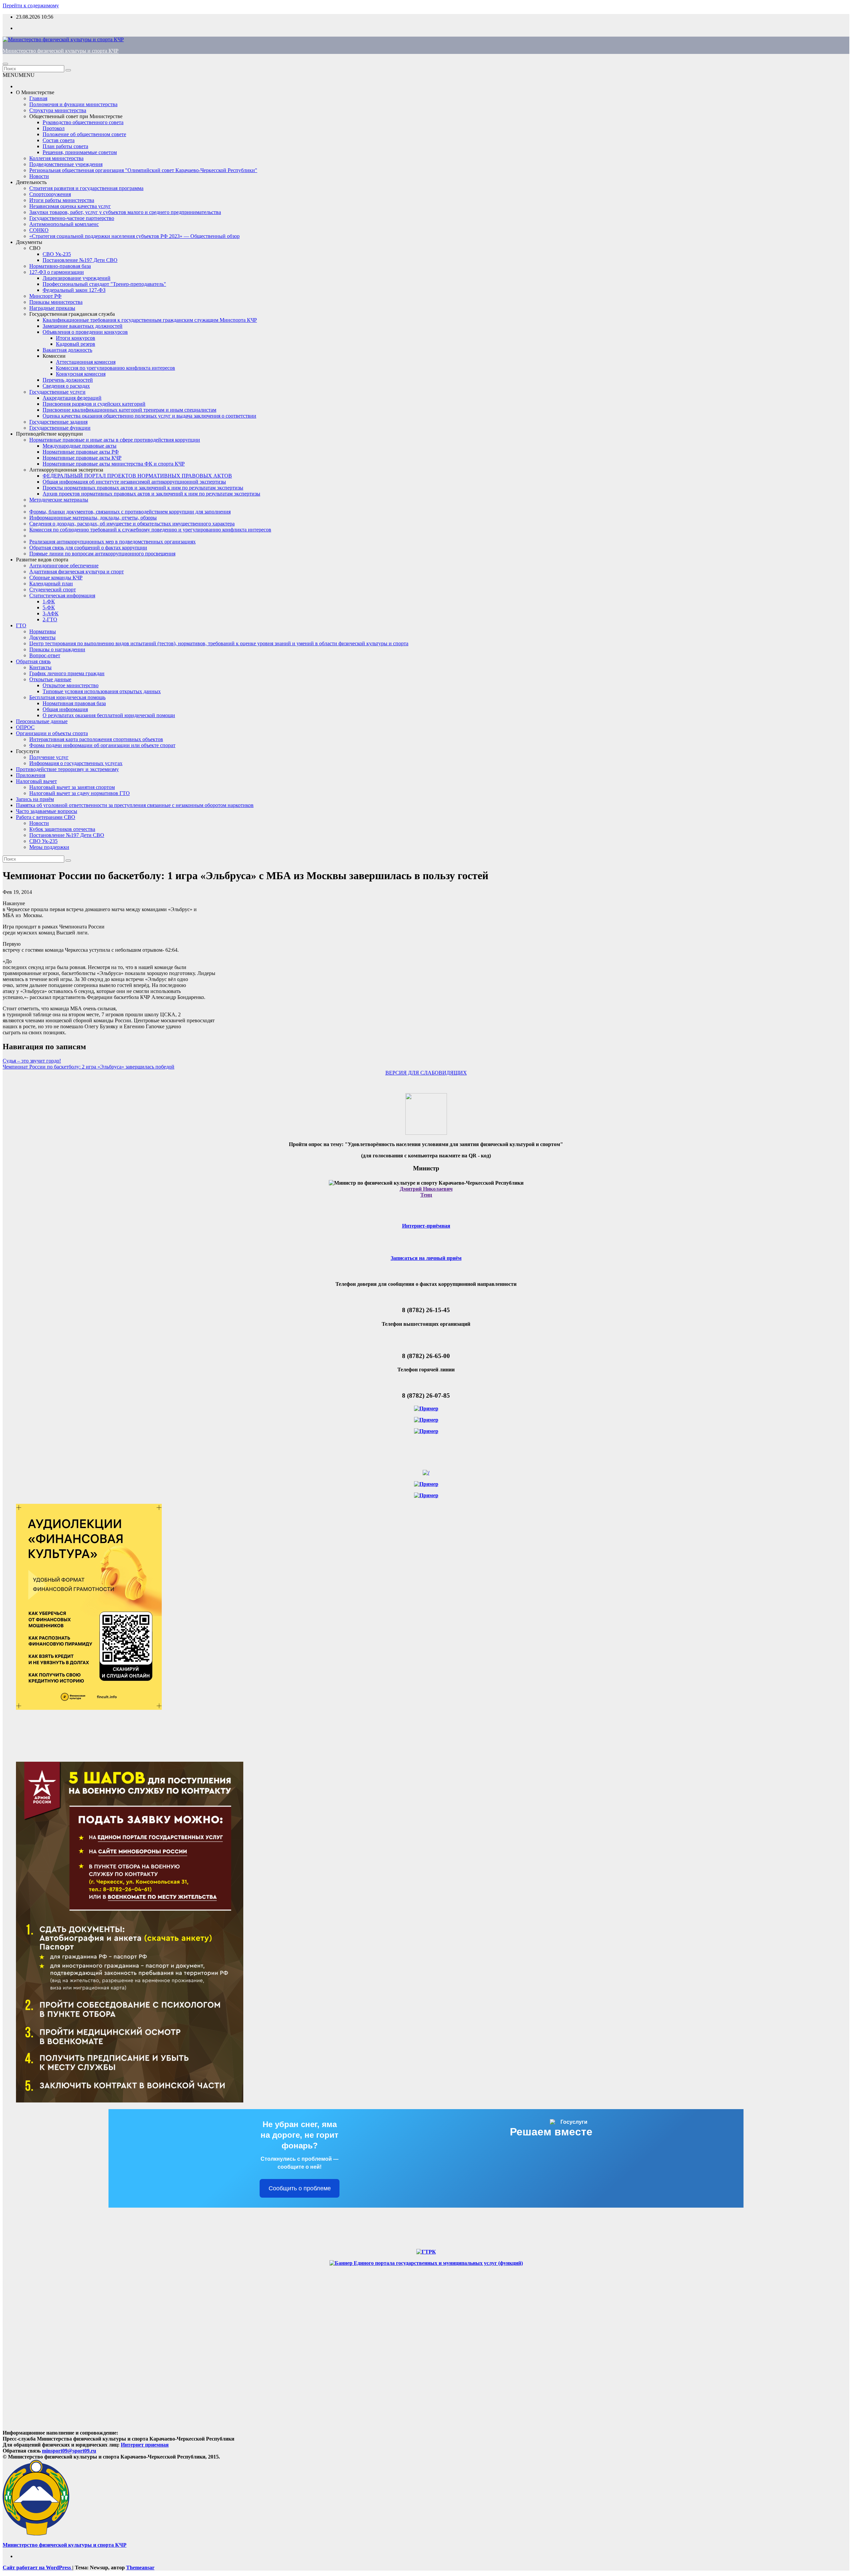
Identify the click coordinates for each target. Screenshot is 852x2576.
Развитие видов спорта (42, 560)
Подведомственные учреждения (66, 164)
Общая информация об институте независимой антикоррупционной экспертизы (134, 482)
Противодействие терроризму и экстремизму (67, 769)
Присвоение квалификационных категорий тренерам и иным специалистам (129, 410)
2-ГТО (50, 619)
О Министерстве (35, 92)
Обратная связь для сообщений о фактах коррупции (88, 548)
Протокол (54, 128)
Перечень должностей (68, 380)
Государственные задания (58, 422)
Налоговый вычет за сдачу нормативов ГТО (80, 793)
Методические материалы (59, 500)
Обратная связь (33, 661)
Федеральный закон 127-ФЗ (74, 290)
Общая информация (65, 709)
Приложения (31, 775)
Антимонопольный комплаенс (64, 224)
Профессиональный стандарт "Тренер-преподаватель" (104, 284)
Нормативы (43, 631)
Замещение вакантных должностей (83, 326)
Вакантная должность (67, 350)
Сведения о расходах (66, 386)
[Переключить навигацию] (5, 64)
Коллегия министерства (56, 158)
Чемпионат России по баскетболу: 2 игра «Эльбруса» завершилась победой (89, 1067)
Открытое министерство (71, 685)
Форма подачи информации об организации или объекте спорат (102, 745)
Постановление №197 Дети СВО (80, 260)
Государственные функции (60, 428)
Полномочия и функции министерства (73, 104)
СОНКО (39, 230)
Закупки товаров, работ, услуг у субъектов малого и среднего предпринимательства (125, 212)
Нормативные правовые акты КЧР (82, 458)
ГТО (21, 625)
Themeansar (140, 2568)
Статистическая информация (62, 595)
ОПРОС (25, 727)
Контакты (40, 667)
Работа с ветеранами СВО (46, 817)
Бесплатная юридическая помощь (67, 697)
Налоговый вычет (36, 781)
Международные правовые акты (80, 446)
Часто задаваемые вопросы (47, 811)
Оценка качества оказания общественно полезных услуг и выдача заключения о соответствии (149, 416)
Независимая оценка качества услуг (70, 206)
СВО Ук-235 (57, 254)
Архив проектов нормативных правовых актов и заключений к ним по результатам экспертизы (151, 494)
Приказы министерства (56, 302)
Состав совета (59, 140)
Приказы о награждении (57, 649)
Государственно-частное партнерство (72, 218)
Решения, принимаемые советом (80, 152)
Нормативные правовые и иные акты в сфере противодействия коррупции (115, 440)
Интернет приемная (145, 2445)
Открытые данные (50, 679)
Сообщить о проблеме (300, 2188)
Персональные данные (42, 721)
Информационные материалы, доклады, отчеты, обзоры (93, 518)
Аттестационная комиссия (86, 362)
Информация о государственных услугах (76, 763)
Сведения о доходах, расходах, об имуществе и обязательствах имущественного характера (132, 524)
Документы (29, 242)
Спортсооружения (50, 194)
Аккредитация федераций (72, 398)
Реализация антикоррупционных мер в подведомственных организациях (112, 542)
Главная (38, 98)
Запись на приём (35, 799)
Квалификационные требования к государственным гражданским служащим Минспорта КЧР (150, 320)
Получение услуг (49, 757)
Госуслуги (28, 751)
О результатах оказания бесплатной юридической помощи (109, 715)
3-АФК (51, 613)
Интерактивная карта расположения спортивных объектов (96, 739)
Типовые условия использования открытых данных (102, 691)
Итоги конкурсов (76, 338)
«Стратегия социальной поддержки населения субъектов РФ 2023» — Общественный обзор (134, 236)
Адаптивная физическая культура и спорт (77, 572)
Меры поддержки (49, 847)
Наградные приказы (52, 308)
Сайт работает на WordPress (37, 2568)
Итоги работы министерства (62, 200)
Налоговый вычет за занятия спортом (72, 787)
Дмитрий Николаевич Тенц (426, 1192)
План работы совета (65, 146)
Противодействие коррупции (49, 434)
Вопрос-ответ (45, 655)
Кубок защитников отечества (62, 829)
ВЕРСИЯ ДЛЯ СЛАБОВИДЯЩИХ (426, 1073)
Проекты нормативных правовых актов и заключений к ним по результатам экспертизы (143, 488)
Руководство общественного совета (83, 122)
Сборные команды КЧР (56, 578)
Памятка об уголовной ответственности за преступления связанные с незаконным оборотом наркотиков (135, 805)
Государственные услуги (57, 392)
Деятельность (31, 182)
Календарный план (51, 584)
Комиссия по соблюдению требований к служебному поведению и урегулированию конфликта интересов (150, 530)
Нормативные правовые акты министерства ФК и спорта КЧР (114, 464)
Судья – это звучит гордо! (32, 1061)
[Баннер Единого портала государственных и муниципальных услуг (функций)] (426, 2263)
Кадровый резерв (76, 344)
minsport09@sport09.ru (69, 2451)
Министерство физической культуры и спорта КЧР (61, 51)
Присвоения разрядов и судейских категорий (94, 404)
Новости (39, 176)
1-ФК (49, 601)
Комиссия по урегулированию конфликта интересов (115, 368)
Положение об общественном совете (84, 134)
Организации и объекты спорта (52, 733)
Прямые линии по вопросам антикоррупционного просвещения (102, 554)
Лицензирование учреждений (77, 278)
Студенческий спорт (53, 590)
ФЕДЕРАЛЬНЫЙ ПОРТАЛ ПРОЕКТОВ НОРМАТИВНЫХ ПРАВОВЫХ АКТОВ (137, 476)
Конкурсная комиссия (81, 374)
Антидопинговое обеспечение (64, 566)
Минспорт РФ (45, 296)
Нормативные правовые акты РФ (81, 452)
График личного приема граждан (67, 673)
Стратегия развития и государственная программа (86, 188)
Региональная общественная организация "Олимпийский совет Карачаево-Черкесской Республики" (143, 170)
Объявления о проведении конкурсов (85, 332)
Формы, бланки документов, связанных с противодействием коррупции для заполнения (130, 512)
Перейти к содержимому (31, 5)
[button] (19, 75)
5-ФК (49, 607)
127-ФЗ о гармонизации (57, 272)
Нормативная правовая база (74, 703)
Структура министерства (58, 110)
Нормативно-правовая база (60, 266)
